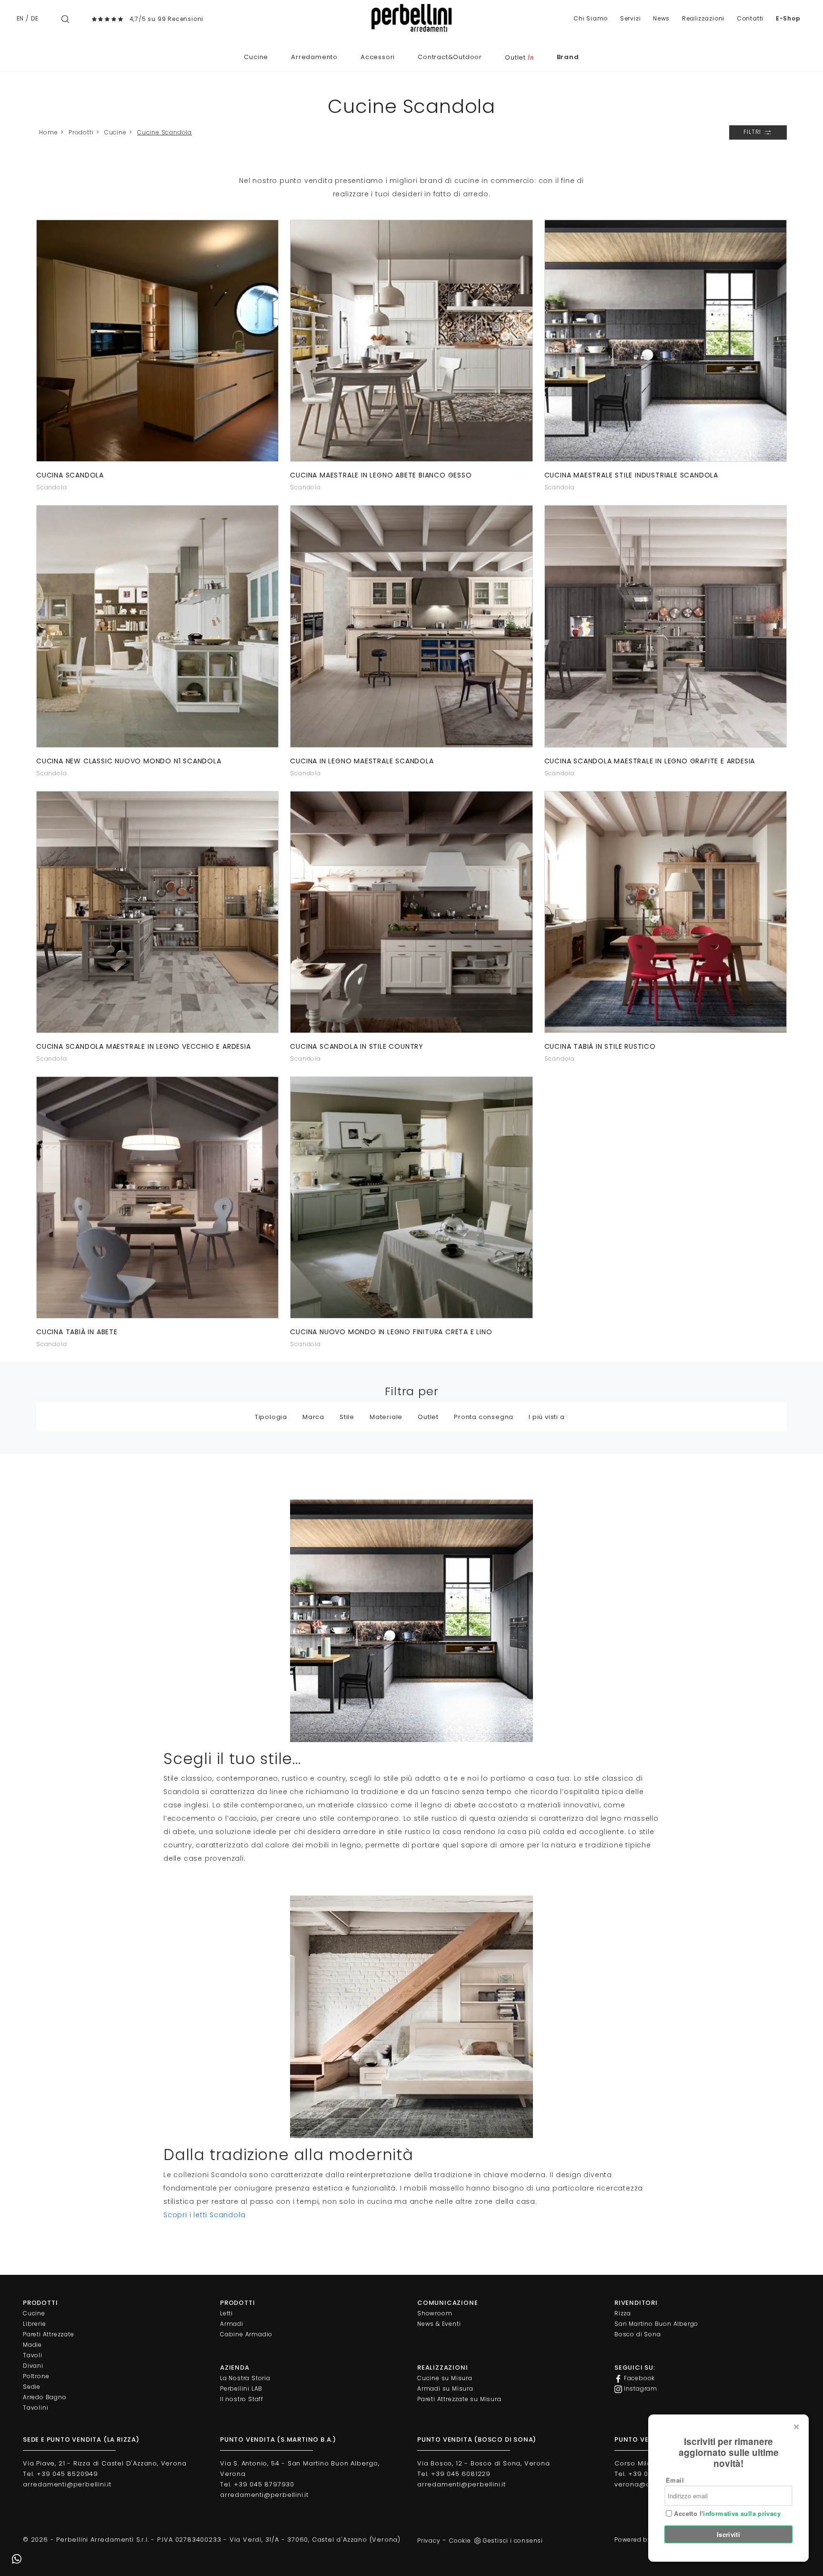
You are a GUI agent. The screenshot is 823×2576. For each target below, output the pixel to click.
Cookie (460, 2541)
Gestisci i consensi (513, 2541)
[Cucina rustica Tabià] (666, 912)
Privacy (429, 2541)
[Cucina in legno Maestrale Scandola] (411, 626)
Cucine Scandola (165, 132)
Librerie (34, 2324)
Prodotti (81, 132)
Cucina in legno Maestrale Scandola (362, 761)
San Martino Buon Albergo (656, 2324)
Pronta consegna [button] (484, 1417)
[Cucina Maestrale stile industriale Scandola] (666, 341)
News (661, 18)
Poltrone (36, 2376)
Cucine (256, 57)
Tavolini (35, 2408)
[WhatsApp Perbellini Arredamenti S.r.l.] (17, 2559)
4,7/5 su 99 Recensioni (167, 19)
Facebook (638, 2378)
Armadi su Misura (445, 2388)
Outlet (519, 57)
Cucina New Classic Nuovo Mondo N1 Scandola (129, 761)
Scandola (51, 487)
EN (20, 18)
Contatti (750, 18)
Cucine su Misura (445, 2378)
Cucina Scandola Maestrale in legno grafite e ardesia (650, 761)
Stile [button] (347, 1417)
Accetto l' (726, 2514)
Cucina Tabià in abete (77, 1332)
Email (675, 2480)
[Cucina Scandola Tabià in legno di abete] (157, 1197)
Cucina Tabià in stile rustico (600, 1046)
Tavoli (33, 2355)
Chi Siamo (591, 18)
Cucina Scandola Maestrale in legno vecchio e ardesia (144, 1046)
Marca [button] (313, 1417)
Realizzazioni (703, 18)
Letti (226, 2313)
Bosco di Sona (637, 2334)
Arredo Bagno (45, 2397)
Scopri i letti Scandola (204, 2215)
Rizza (623, 2313)
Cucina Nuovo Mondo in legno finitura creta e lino (391, 1332)
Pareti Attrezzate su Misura (459, 2399)
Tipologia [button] (271, 1417)
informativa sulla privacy (742, 2513)
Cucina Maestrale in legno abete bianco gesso (381, 475)
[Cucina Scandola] (157, 341)
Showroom (435, 2313)
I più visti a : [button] (548, 1417)
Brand (568, 57)
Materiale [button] (386, 1417)
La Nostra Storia (245, 2378)
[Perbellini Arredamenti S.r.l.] (411, 18)
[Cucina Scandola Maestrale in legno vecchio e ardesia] (157, 912)
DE (35, 18)
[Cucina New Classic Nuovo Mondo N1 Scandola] (157, 626)
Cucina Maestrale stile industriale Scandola (631, 475)
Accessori (378, 57)
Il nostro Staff (242, 2399)
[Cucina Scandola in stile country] (411, 912)
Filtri (753, 132)
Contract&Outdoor (450, 57)
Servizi (631, 18)
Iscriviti (729, 2534)
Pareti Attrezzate (49, 2334)
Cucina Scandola (70, 475)
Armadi (232, 2324)
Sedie (32, 2387)
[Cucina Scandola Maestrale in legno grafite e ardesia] (666, 626)
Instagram (640, 2388)
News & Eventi (439, 2324)
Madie (32, 2345)
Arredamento (314, 57)
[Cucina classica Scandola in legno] (411, 1197)
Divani (33, 2366)
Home (48, 132)
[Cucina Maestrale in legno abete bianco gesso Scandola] (411, 341)
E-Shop (788, 18)
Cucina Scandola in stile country (357, 1046)
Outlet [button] (428, 1417)
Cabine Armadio (246, 2334)
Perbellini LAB (241, 2388)
